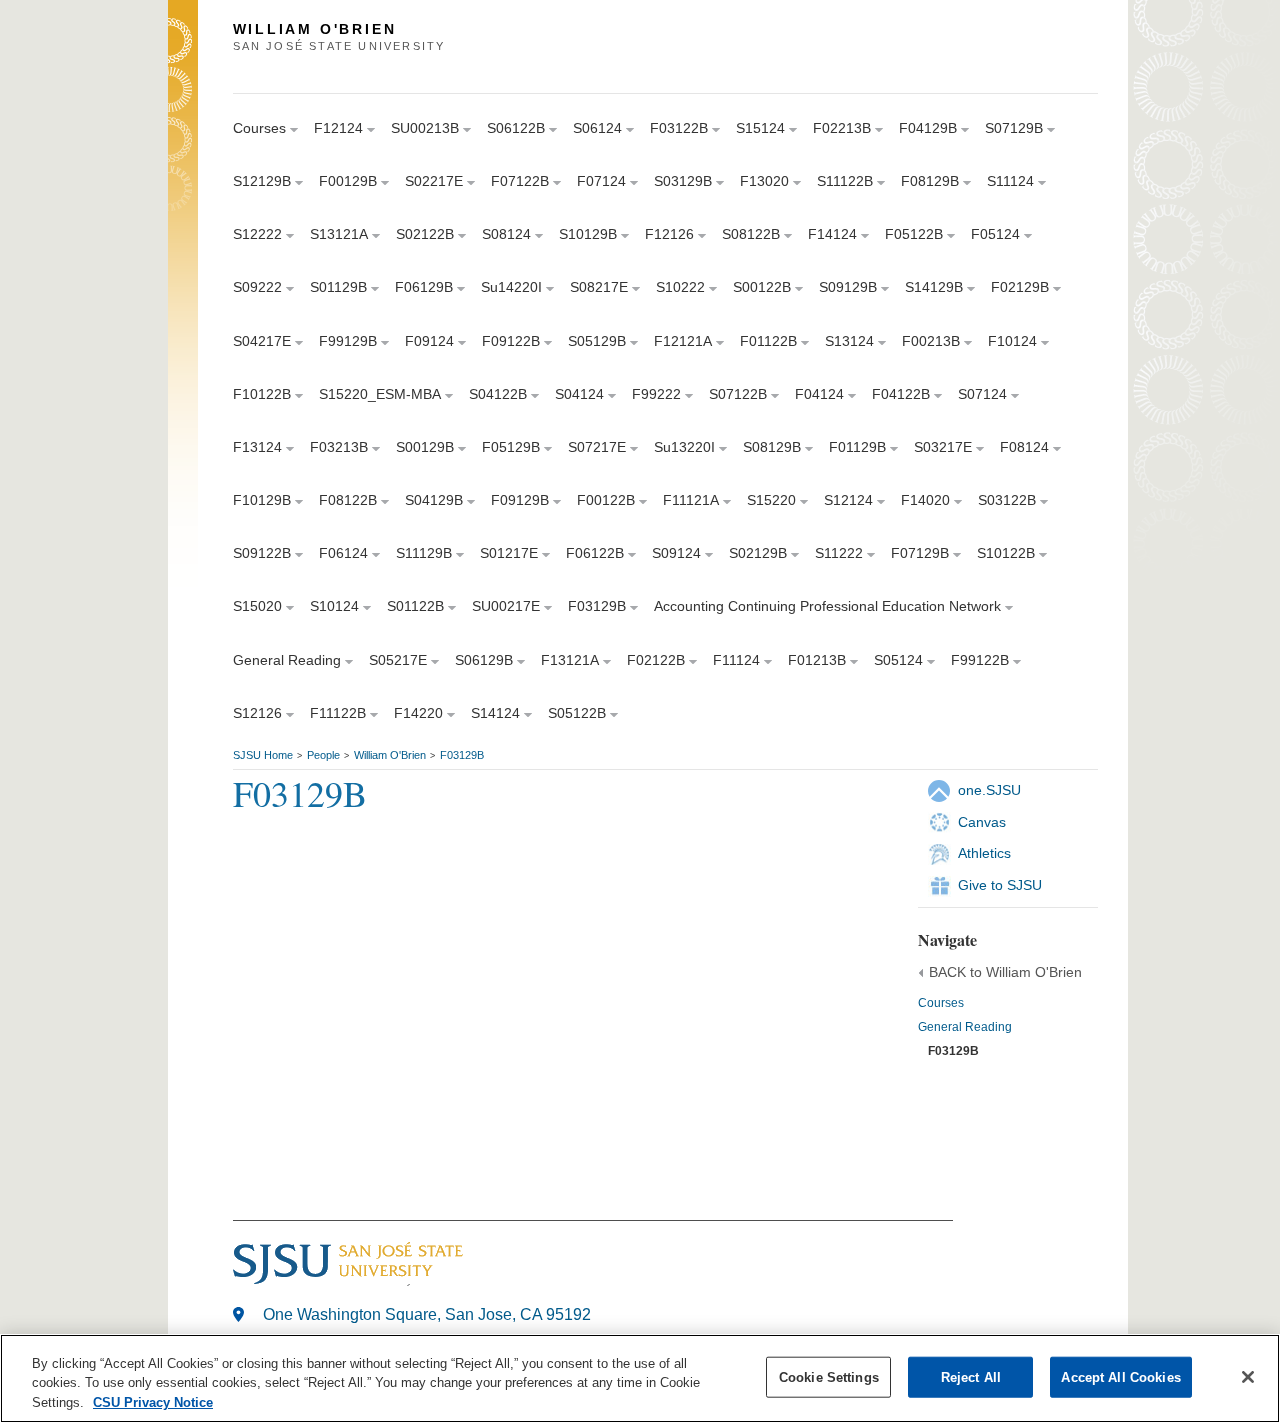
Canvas (982, 822)
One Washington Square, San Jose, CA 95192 (427, 1314)
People (323, 755)
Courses (941, 1003)
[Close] (1248, 1377)
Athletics (984, 853)
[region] (640, 1378)
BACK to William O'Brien (1005, 972)
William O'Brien (390, 755)
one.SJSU (989, 790)
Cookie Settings (829, 1376)
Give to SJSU (1000, 885)
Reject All (971, 1376)
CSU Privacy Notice (153, 1402)
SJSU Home (263, 755)
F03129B (462, 755)
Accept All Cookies (1120, 1376)
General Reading (965, 1027)
